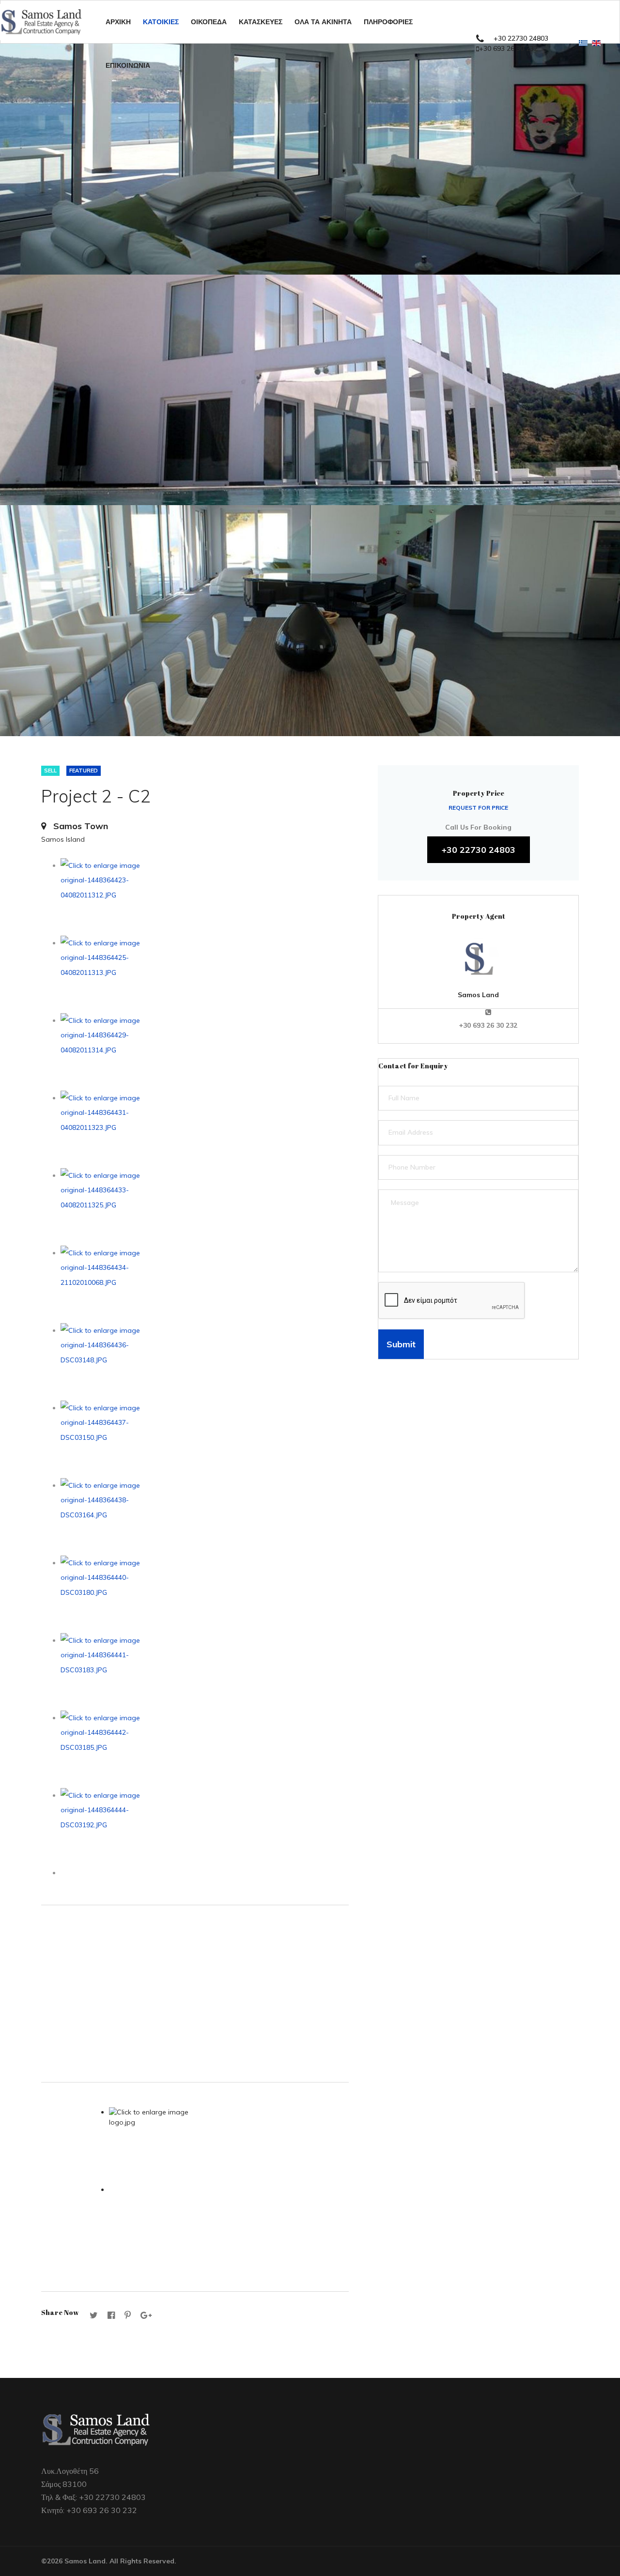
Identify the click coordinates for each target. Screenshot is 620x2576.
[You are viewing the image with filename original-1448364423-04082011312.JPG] (205, 897)
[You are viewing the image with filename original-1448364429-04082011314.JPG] (205, 1052)
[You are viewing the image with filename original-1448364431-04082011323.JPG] (205, 1129)
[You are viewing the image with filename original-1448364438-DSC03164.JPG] (205, 1517)
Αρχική (118, 22)
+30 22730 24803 (521, 38)
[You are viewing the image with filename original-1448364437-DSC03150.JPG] (205, 1439)
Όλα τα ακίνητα (323, 22)
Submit (401, 1344)
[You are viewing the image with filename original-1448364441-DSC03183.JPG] (205, 1672)
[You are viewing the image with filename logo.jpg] (229, 2146)
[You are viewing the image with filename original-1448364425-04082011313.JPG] (205, 974)
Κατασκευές (261, 22)
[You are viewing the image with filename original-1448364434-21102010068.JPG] (205, 1284)
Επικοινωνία (128, 65)
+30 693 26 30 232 (508, 48)
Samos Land (478, 995)
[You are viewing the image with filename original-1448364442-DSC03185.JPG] (205, 1749)
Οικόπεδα (209, 22)
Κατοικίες (161, 22)
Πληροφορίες (388, 22)
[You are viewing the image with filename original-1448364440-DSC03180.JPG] (205, 1594)
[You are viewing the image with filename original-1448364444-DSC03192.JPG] (205, 1827)
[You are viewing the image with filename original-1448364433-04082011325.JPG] (205, 1207)
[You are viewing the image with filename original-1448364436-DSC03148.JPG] (205, 1362)
